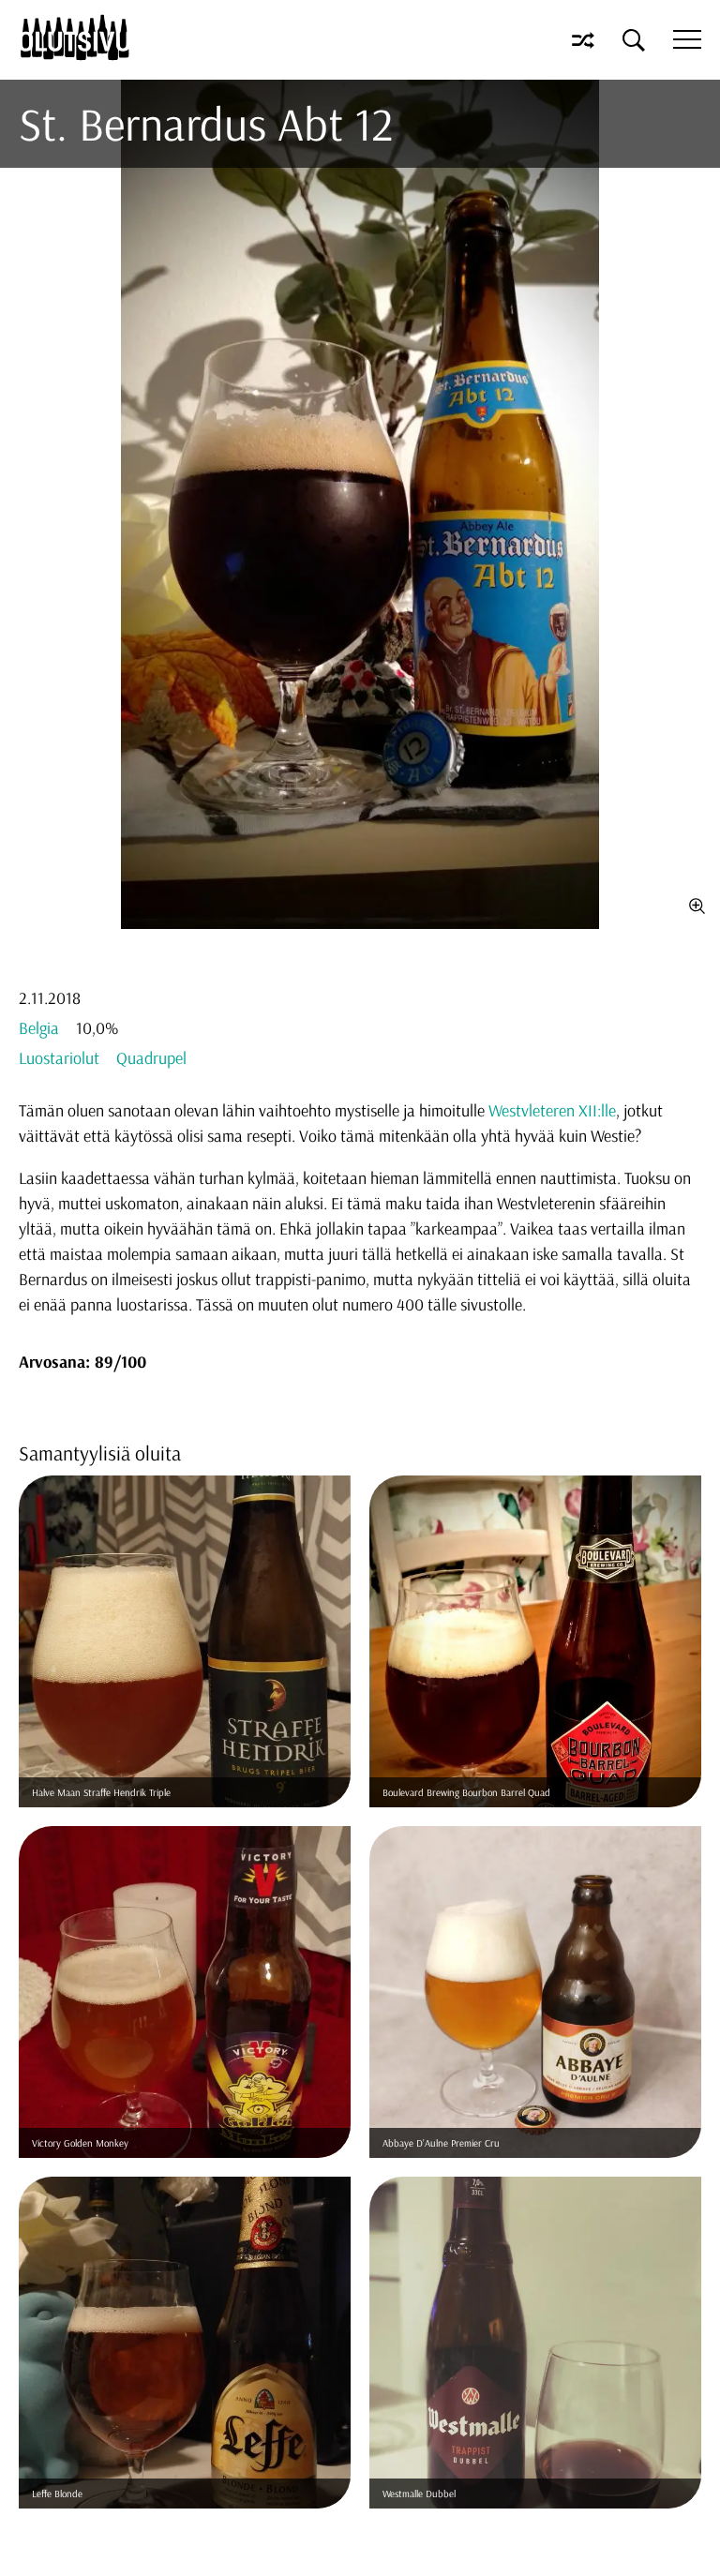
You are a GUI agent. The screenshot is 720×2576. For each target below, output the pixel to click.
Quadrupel (151, 1058)
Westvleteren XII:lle (552, 1110)
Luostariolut (59, 1058)
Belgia (39, 1028)
